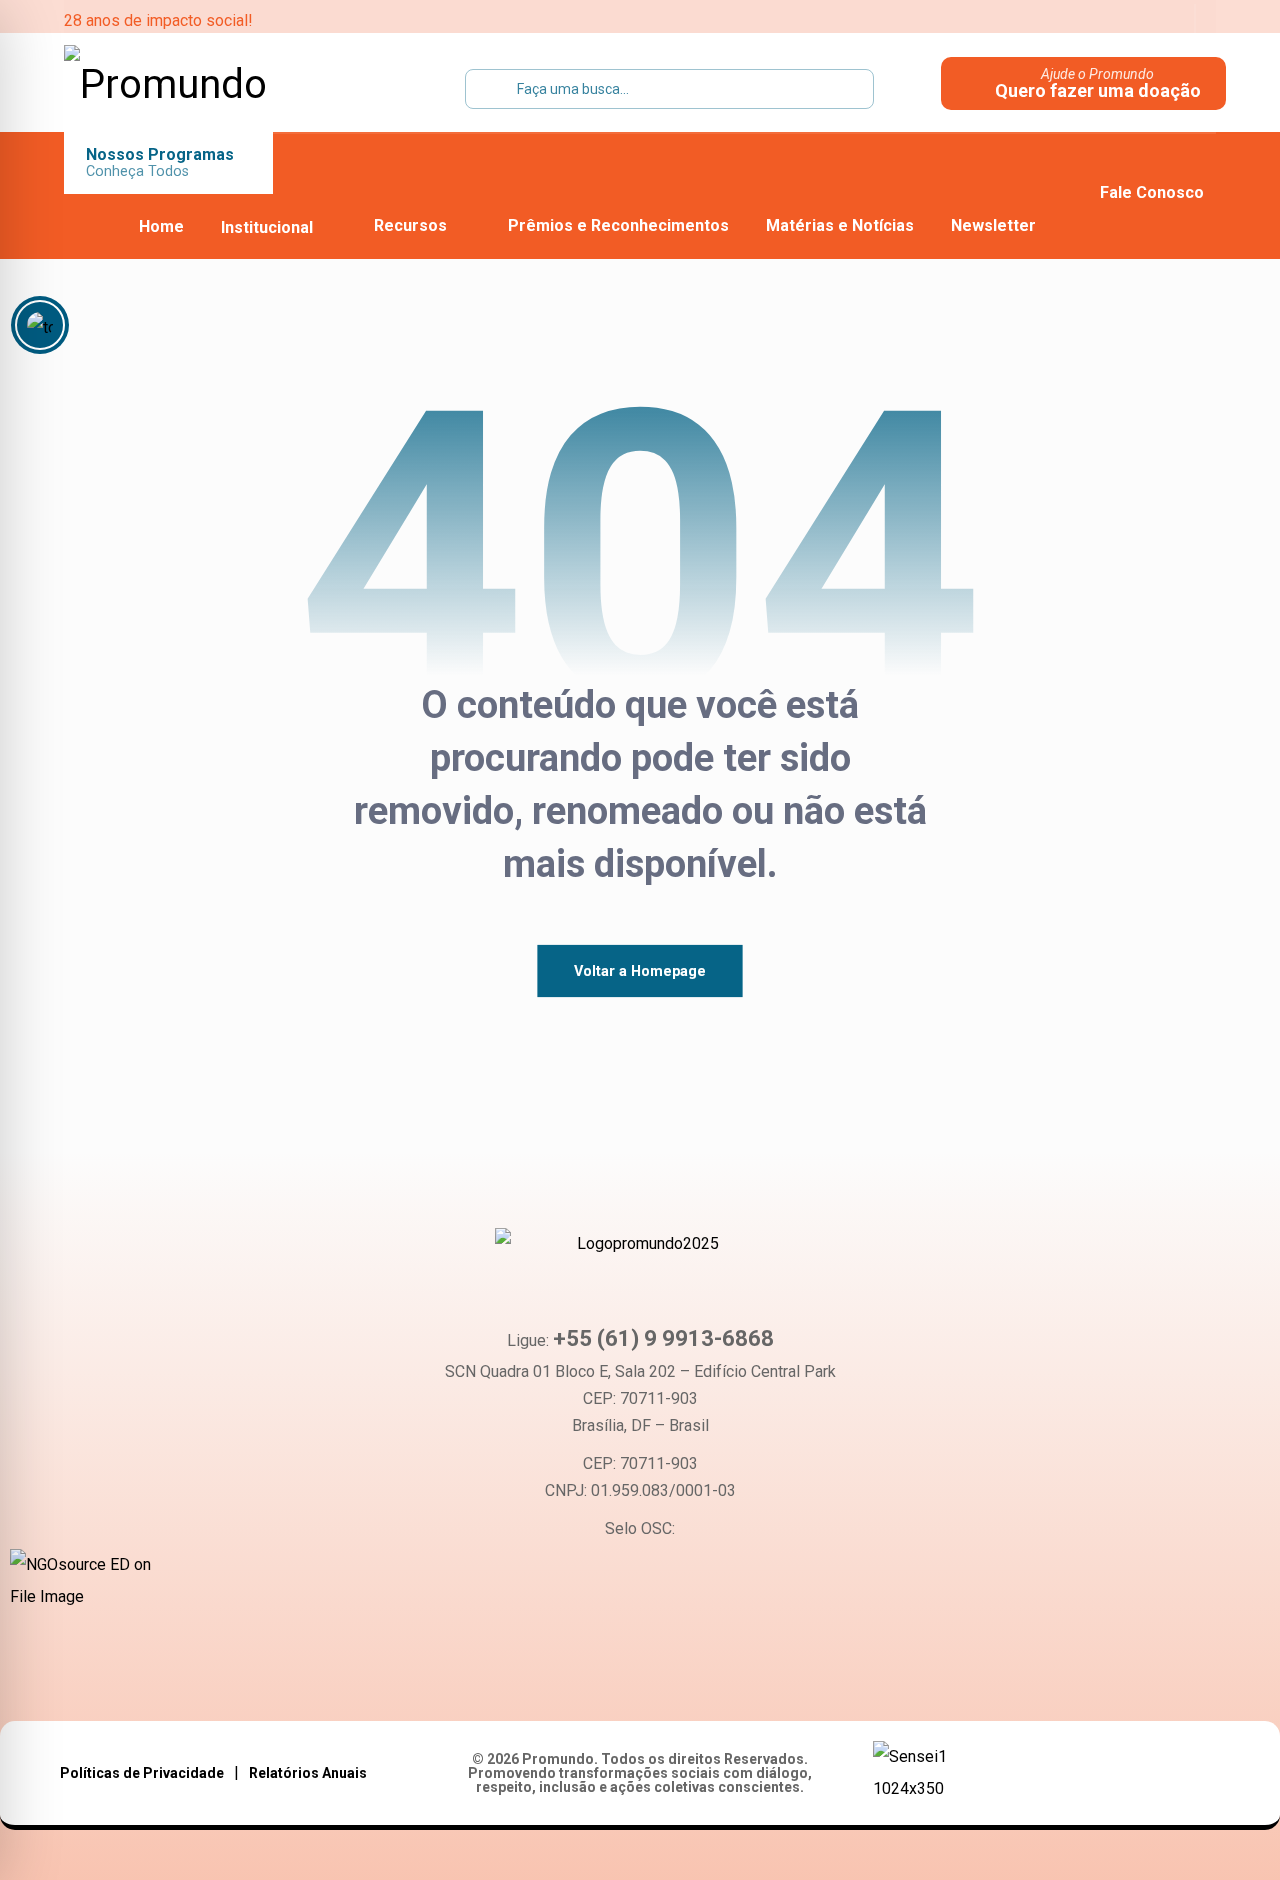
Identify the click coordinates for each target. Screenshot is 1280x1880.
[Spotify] (729, 1675)
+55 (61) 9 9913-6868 (663, 1338)
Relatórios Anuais (308, 1773)
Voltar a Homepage (639, 970)
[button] (1041, 20)
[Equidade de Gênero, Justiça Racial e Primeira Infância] (189, 85)
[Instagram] (670, 1675)
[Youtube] (611, 1675)
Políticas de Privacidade (142, 1773)
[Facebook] (552, 1675)
